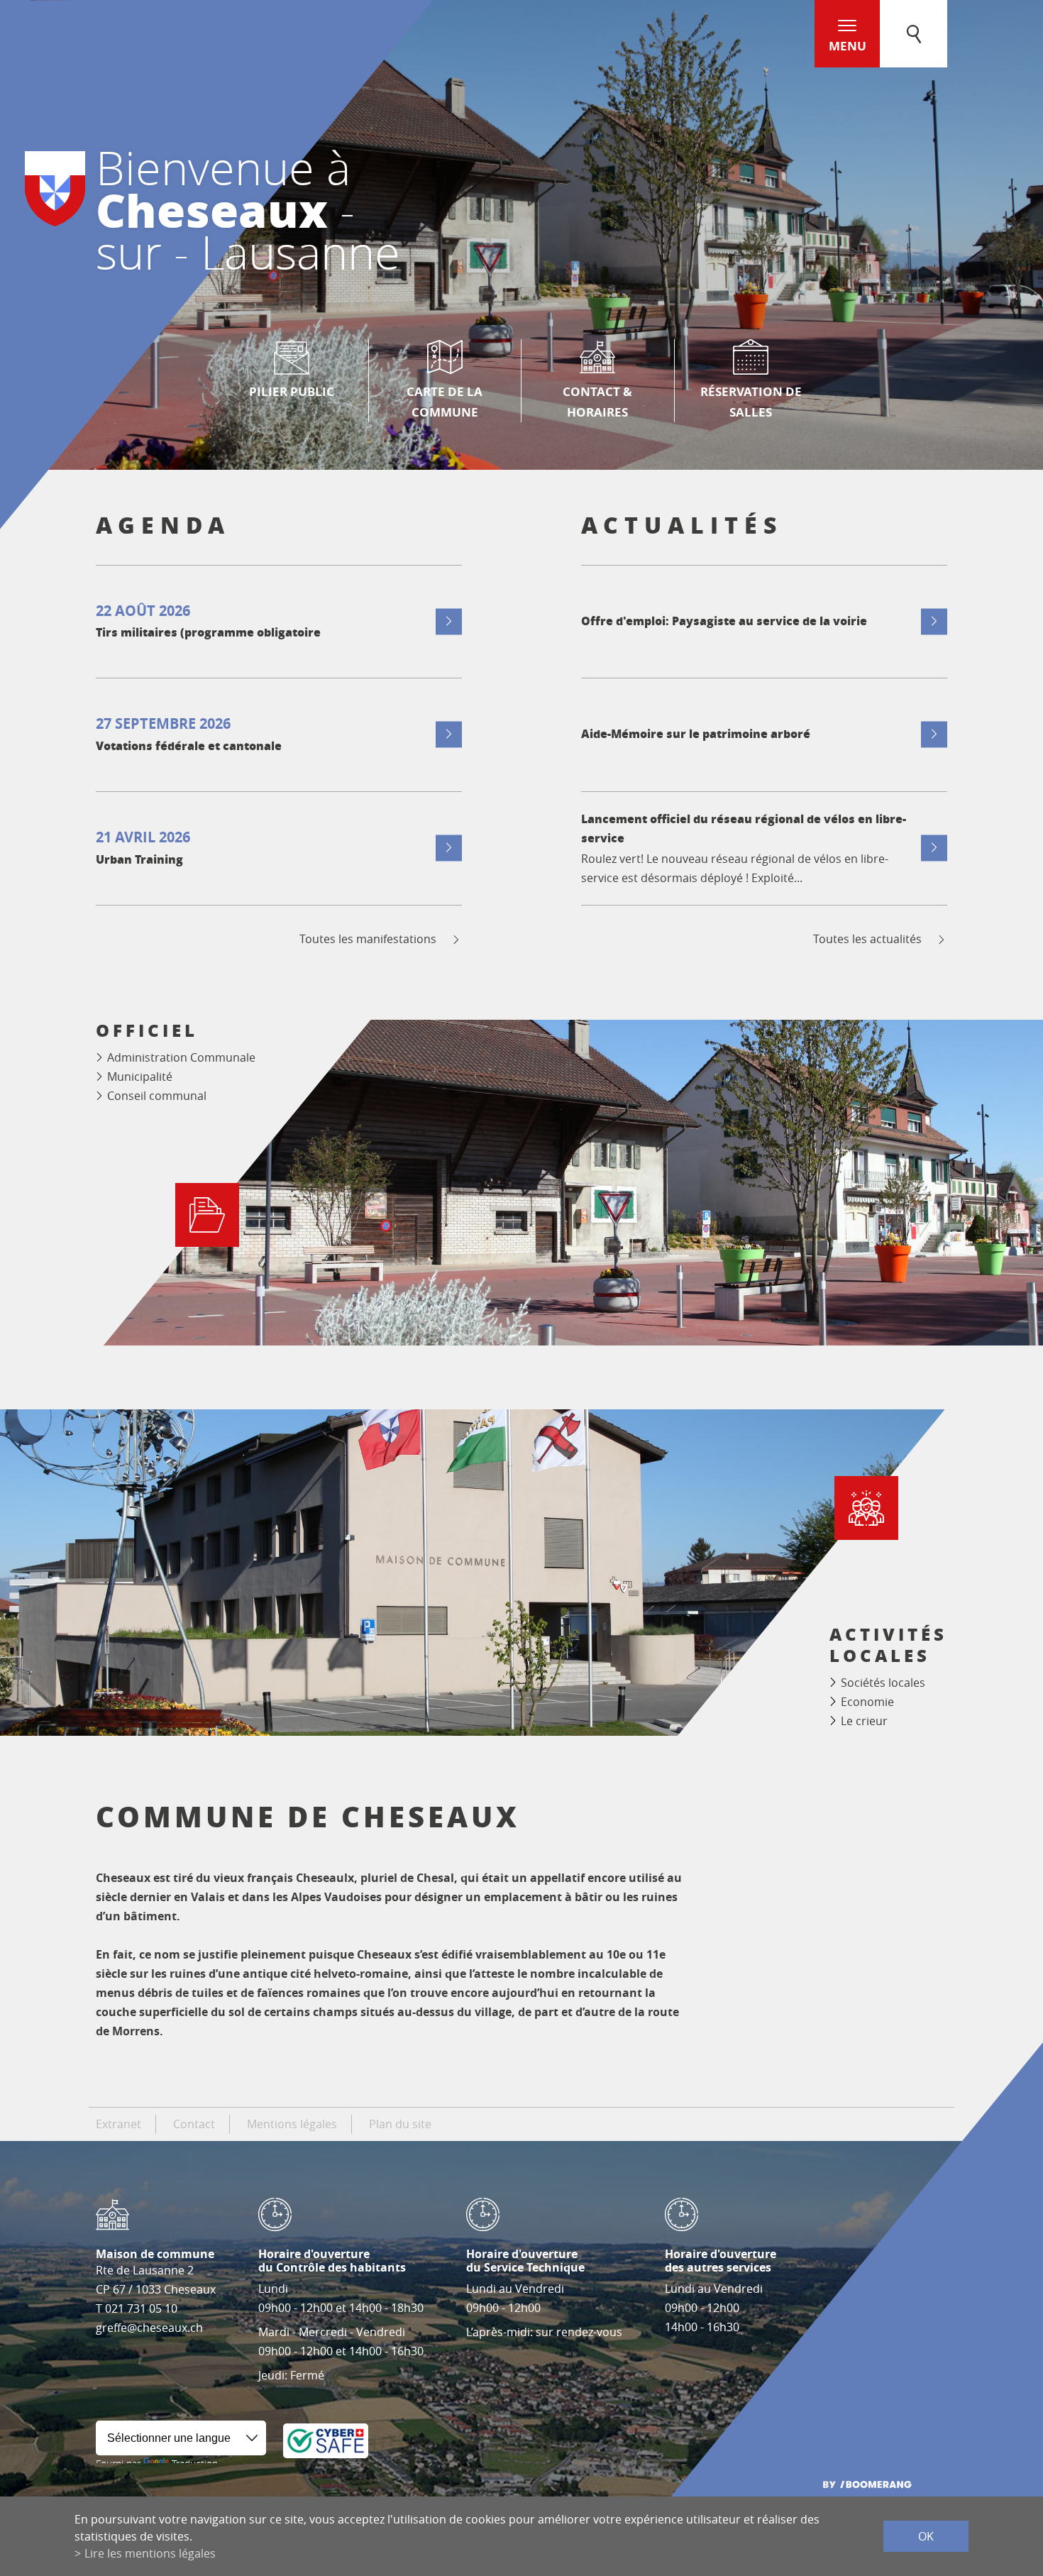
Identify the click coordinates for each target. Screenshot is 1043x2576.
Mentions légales (292, 2124)
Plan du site (400, 2124)
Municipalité (140, 1077)
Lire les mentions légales (150, 2553)
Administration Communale (181, 1057)
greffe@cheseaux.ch (149, 2328)
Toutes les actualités (867, 939)
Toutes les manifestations (368, 939)
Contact (194, 2124)
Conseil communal (157, 1096)
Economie (867, 1702)
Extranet (118, 2124)
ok (926, 2536)
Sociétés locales (883, 1683)
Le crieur (864, 1721)
